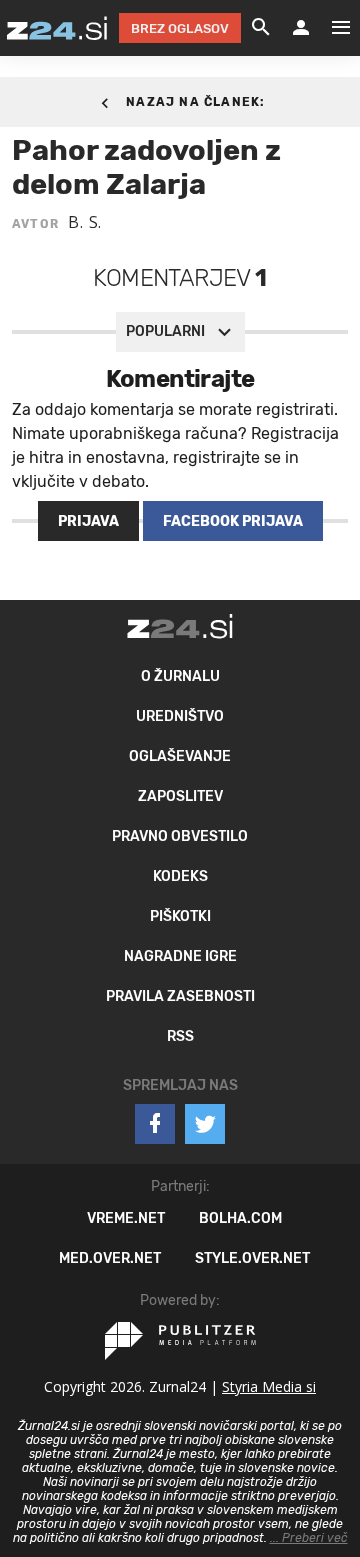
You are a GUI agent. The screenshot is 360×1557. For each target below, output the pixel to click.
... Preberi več (309, 1538)
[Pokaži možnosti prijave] (301, 28)
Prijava (88, 521)
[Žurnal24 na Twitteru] (205, 1124)
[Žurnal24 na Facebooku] (155, 1124)
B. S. (85, 222)
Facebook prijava (233, 521)
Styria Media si (269, 1386)
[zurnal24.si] (57, 28)
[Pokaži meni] (331, 28)
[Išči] (261, 28)
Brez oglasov (180, 28)
